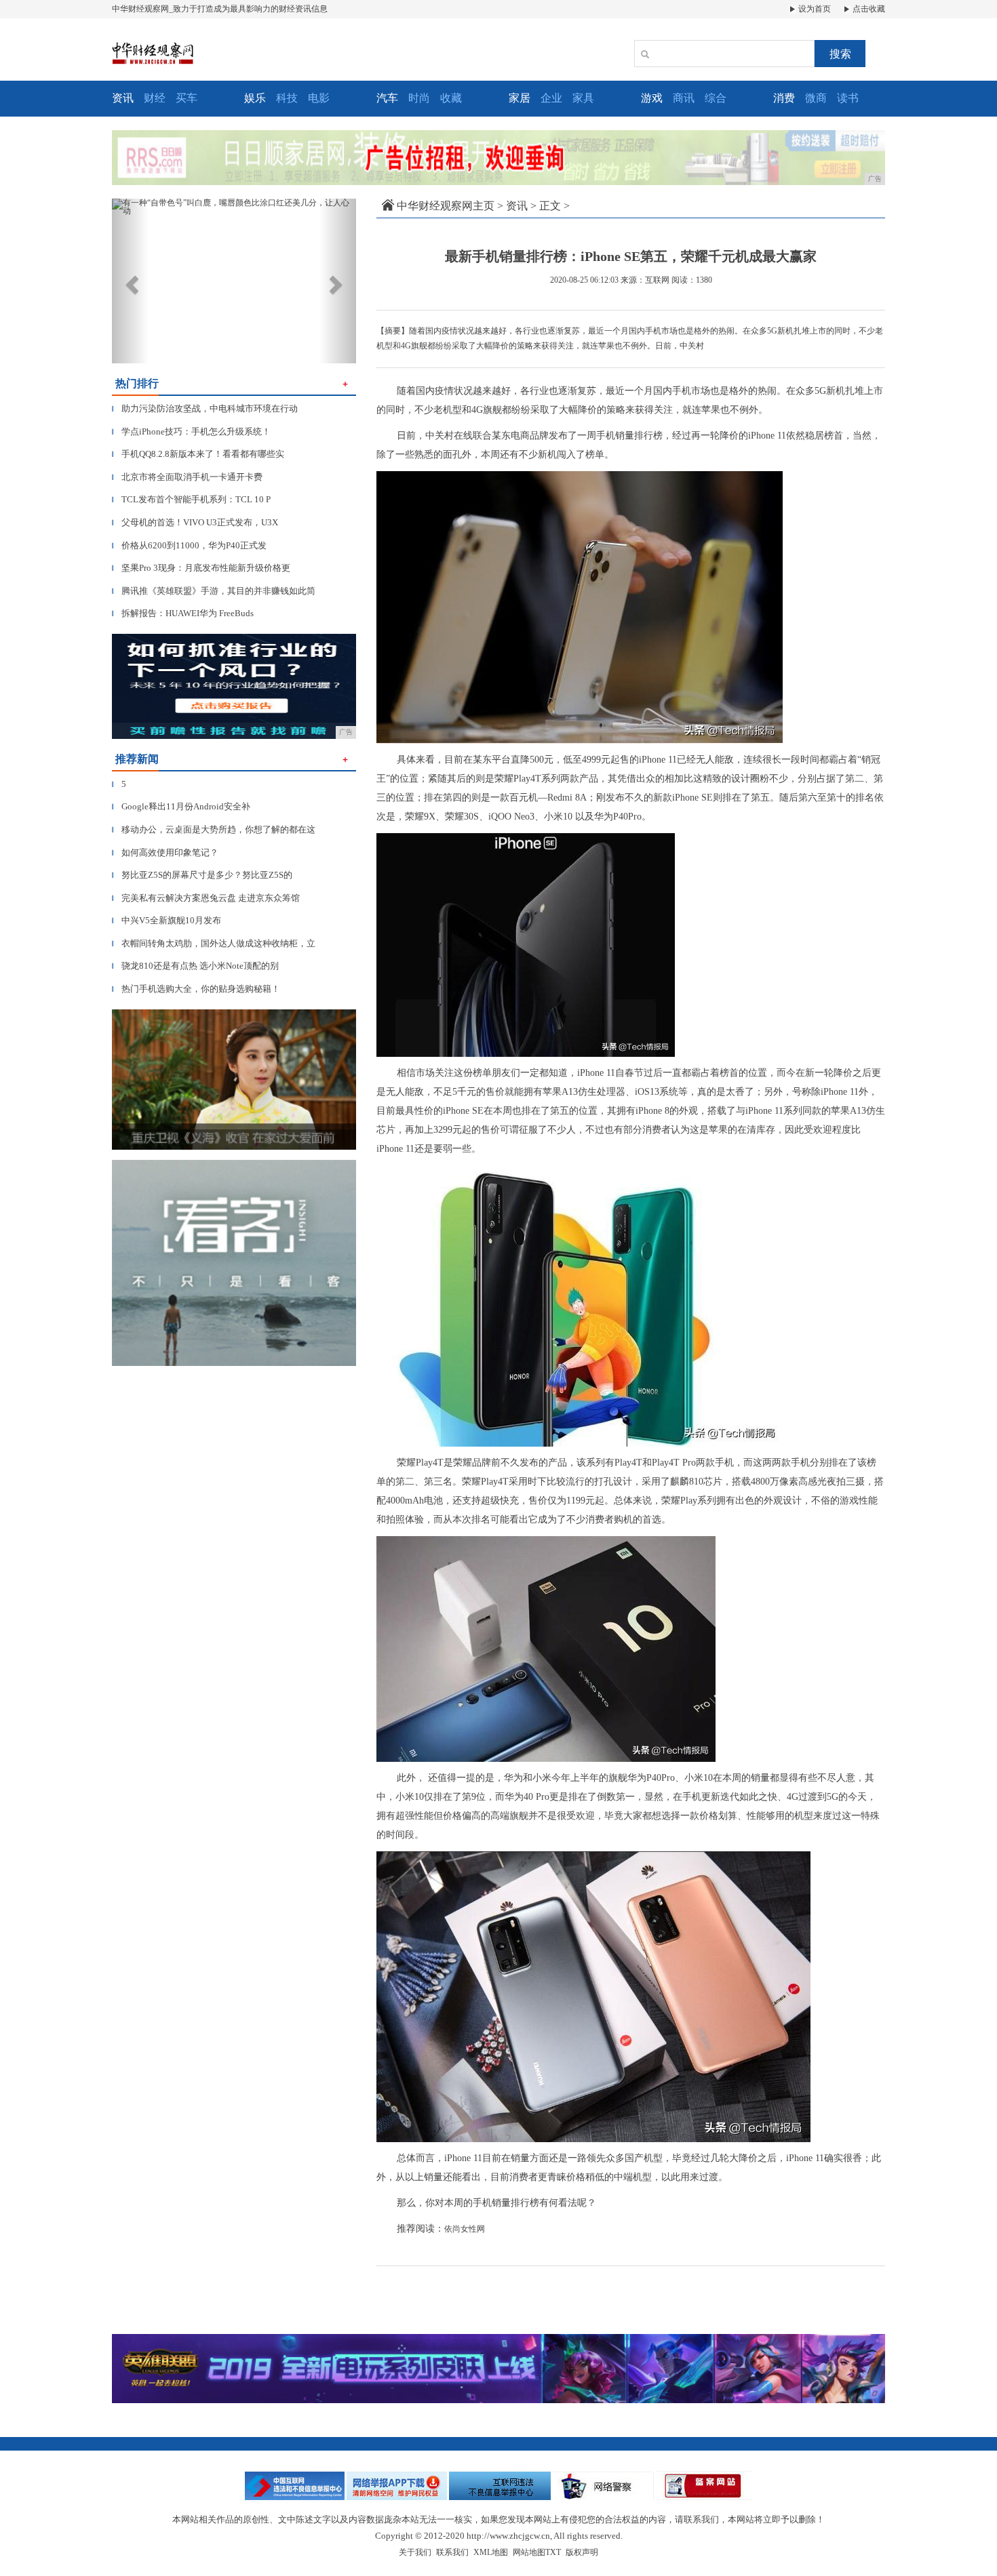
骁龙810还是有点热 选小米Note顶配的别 (195, 966)
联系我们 (452, 2552)
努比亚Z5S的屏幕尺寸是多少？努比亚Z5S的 (202, 875)
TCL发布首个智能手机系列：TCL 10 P (191, 499)
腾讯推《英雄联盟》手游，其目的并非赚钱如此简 (214, 591)
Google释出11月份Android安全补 (181, 806)
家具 (583, 98)
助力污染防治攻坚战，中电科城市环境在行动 (205, 408)
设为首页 (814, 9)
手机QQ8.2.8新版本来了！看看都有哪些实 (198, 454)
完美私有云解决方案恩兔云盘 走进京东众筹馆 (206, 898)
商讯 (684, 98)
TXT (553, 2552)
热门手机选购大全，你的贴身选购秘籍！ (196, 989)
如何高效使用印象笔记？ (165, 852)
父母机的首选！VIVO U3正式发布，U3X (195, 522)
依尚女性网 (465, 2229)
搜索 (840, 54)
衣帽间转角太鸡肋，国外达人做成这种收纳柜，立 (214, 943)
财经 (155, 98)
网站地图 (529, 2552)
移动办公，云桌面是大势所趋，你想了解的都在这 (214, 829)
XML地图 (491, 2552)
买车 (187, 98)
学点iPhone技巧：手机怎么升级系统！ (191, 431)
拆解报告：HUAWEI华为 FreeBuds (183, 613)
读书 (848, 98)
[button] (130, 281)
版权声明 (582, 2552)
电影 (319, 98)
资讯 (517, 206)
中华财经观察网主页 (446, 206)
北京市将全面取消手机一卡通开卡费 (187, 477)
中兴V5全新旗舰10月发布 (167, 920)
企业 (551, 98)
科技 (287, 98)
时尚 (419, 98)
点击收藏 (868, 9)
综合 (716, 98)
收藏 (451, 98)
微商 (816, 98)
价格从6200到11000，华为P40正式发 (189, 545)
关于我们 (415, 2552)
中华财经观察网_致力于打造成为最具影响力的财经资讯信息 (220, 9)
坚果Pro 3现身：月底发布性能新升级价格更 (201, 568)
